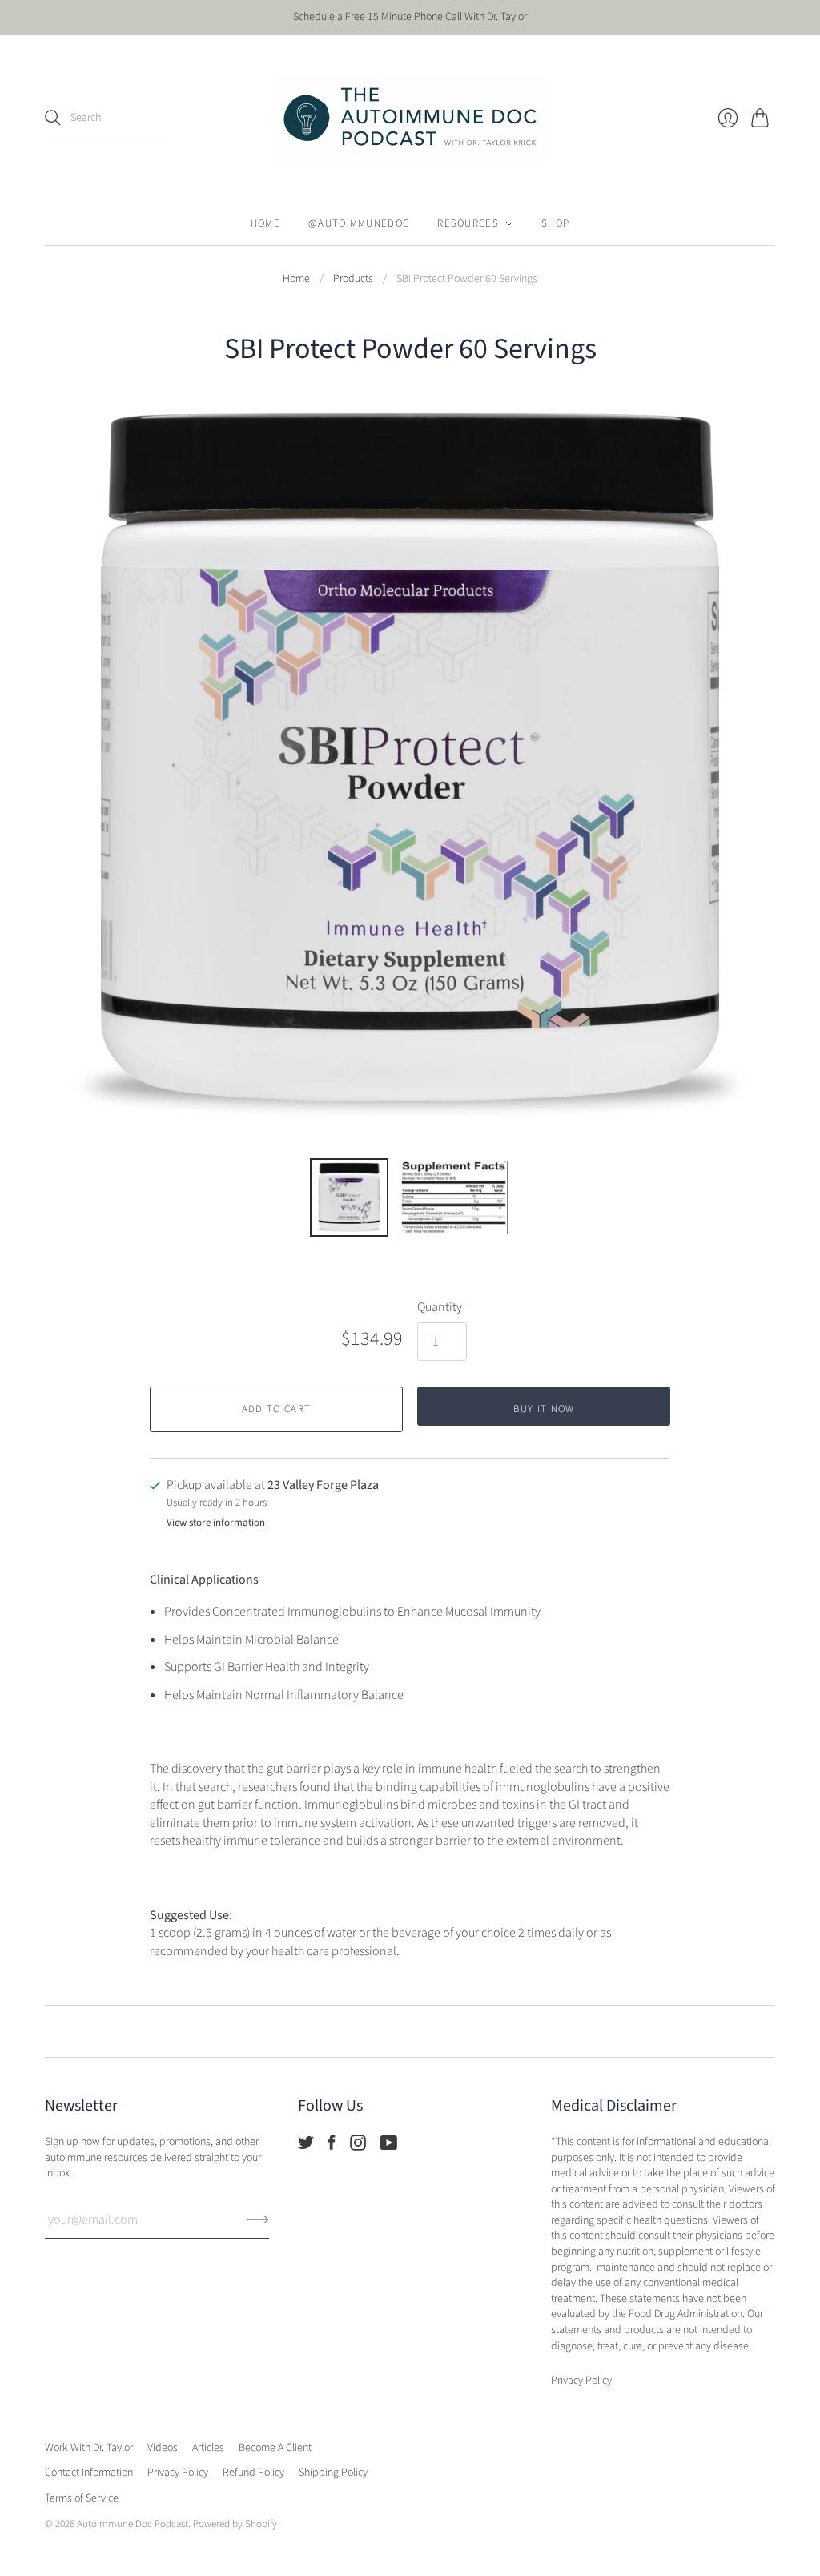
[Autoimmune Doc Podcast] (410, 119)
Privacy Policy (178, 2473)
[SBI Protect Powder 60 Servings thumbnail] (349, 1197)
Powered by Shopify (235, 2524)
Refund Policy (253, 2473)
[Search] (53, 118)
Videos (163, 2448)
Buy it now (544, 1409)
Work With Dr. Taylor (89, 2448)
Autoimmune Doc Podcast (133, 2524)
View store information (216, 1523)
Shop (555, 223)
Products (353, 279)
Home (265, 223)
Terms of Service (82, 2498)
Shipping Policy (333, 2473)
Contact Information (89, 2473)
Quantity (440, 1307)
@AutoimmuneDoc (359, 223)
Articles (208, 2448)
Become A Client (275, 2448)
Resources (468, 223)
